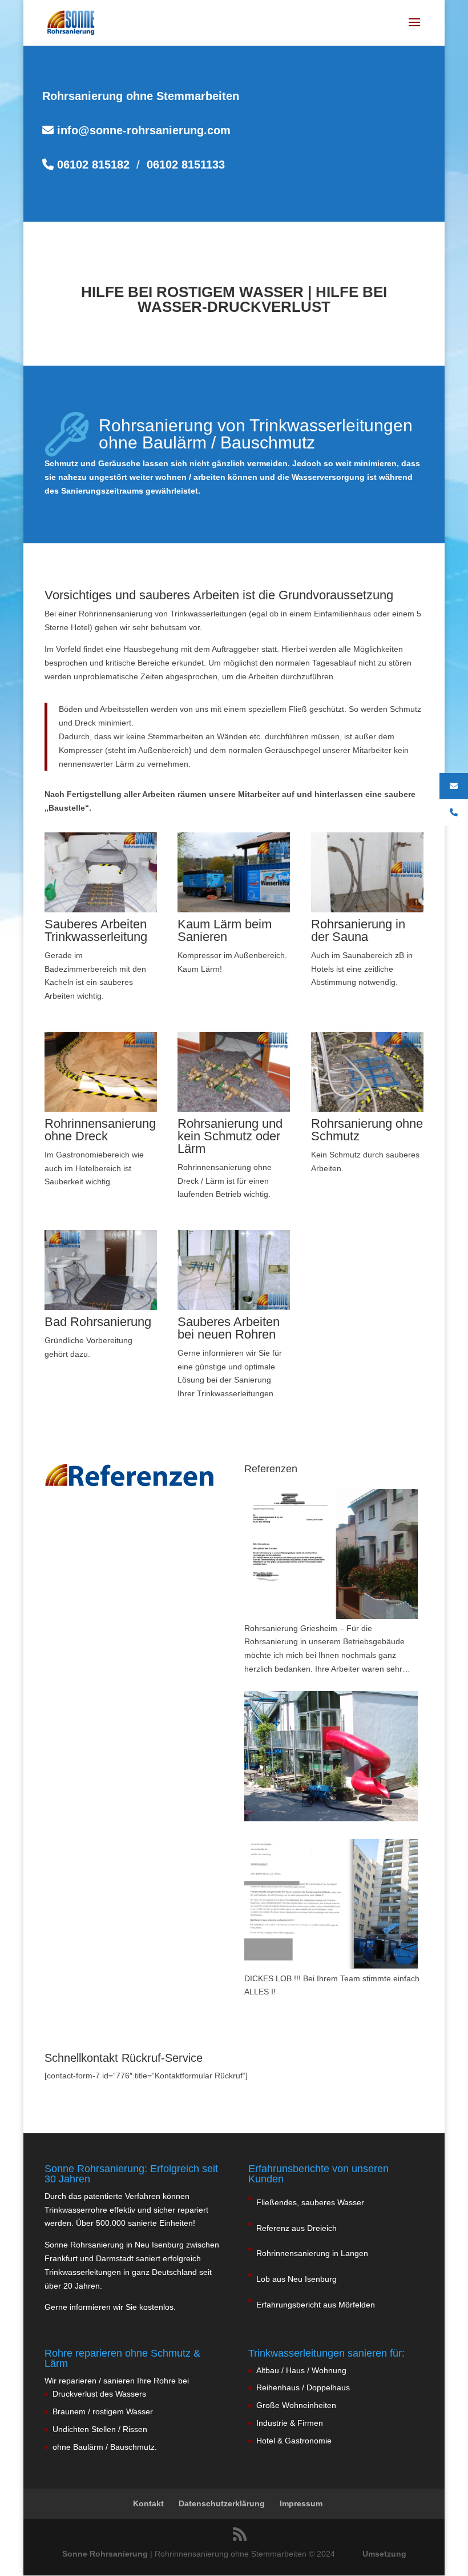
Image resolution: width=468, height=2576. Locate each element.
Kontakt (148, 2503)
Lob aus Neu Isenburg (296, 2279)
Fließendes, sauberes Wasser (310, 2202)
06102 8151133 (186, 165)
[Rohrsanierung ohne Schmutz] (367, 1109)
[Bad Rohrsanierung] (101, 1307)
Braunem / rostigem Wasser (103, 2411)
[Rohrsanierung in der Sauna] (367, 910)
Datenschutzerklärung (222, 2503)
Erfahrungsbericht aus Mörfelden (316, 2305)
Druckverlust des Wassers (99, 2394)
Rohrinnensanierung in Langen (312, 2253)
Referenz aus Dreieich (296, 2228)
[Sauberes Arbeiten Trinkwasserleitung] (101, 910)
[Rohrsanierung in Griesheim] (331, 1554)
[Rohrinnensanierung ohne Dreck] (101, 1109)
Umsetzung (384, 2554)
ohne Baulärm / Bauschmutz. (105, 2447)
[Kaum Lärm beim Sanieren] (234, 910)
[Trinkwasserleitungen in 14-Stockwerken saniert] (331, 1904)
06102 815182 (92, 165)
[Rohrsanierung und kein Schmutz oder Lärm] (234, 1109)
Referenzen (271, 1469)
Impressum (301, 2503)
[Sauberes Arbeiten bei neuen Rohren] (234, 1307)
